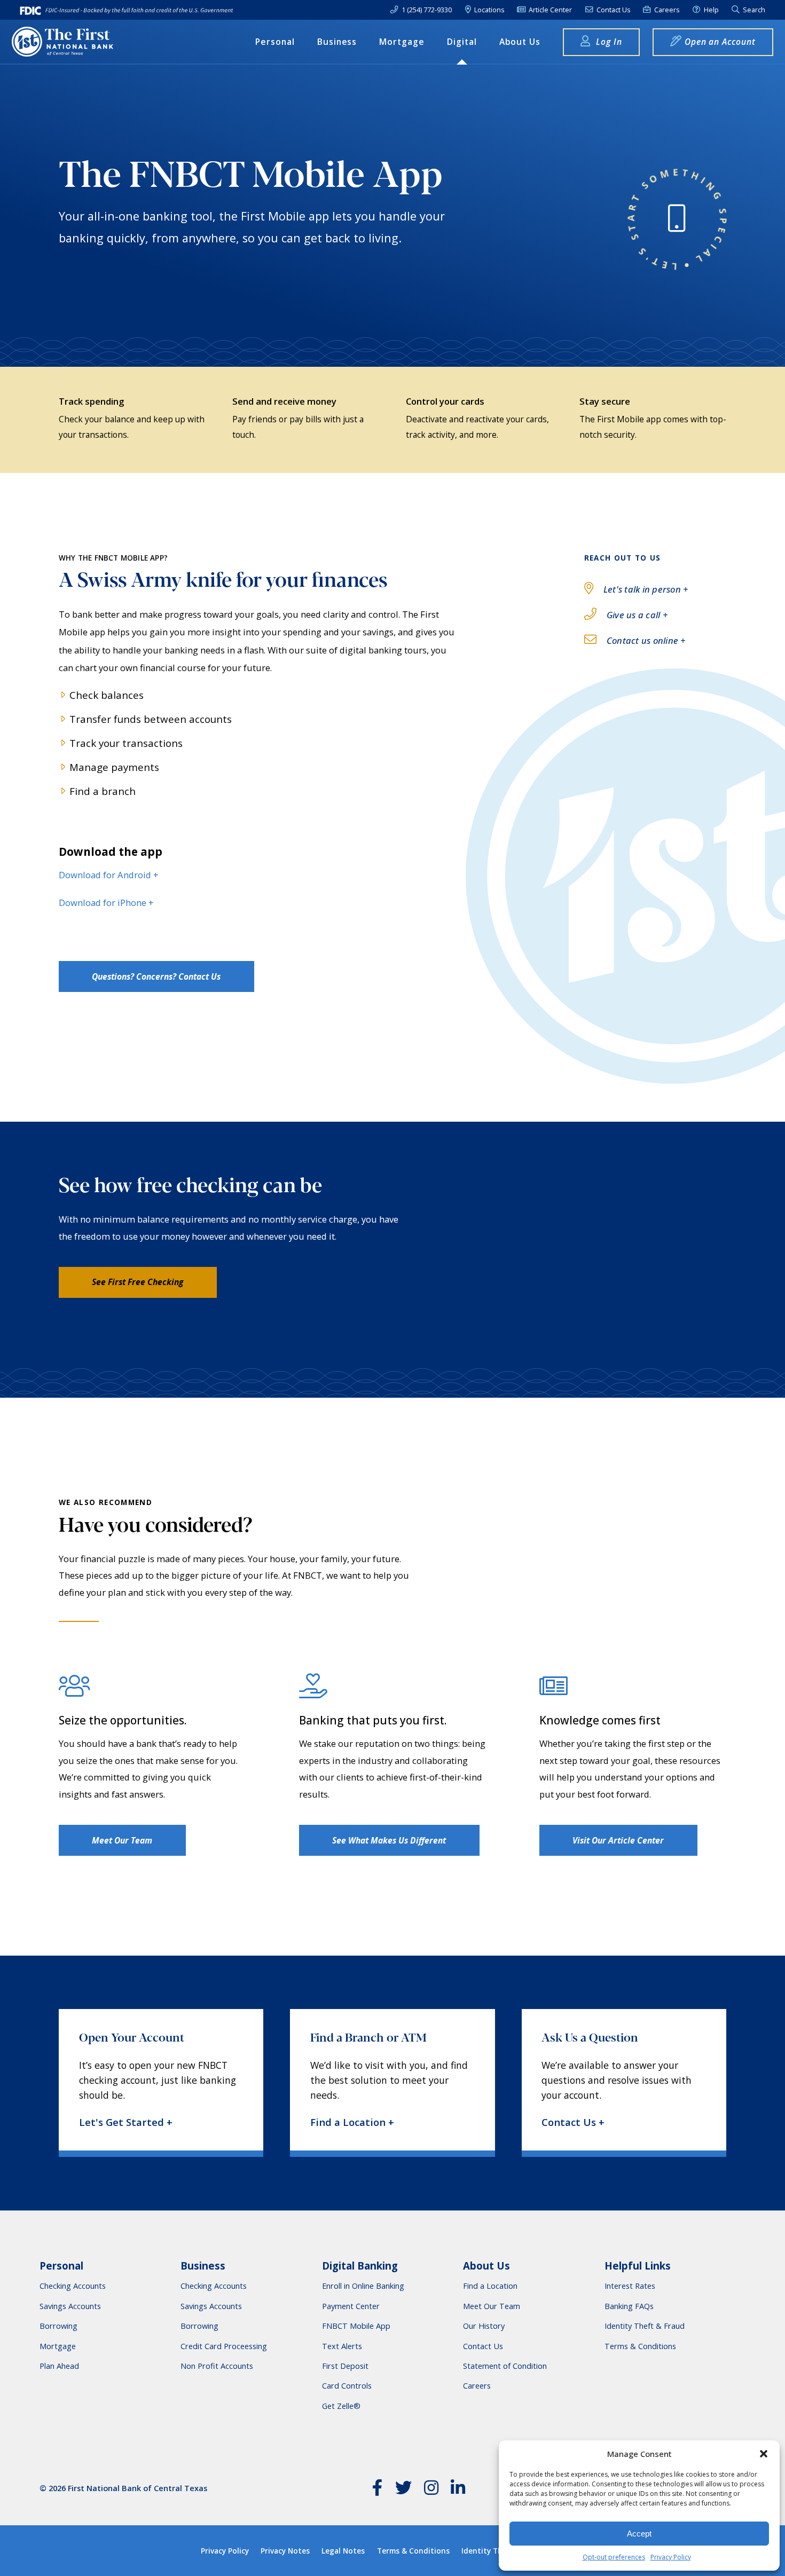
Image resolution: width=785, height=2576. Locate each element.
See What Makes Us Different (389, 1840)
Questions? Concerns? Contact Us (156, 976)
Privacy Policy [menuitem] (225, 2551)
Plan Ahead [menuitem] (59, 2366)
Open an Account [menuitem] (720, 42)
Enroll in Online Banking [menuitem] (363, 2286)
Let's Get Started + (126, 2122)
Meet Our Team (122, 1840)
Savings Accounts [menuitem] (70, 2306)
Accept (639, 2534)
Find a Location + (352, 2122)
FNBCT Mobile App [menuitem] (356, 2326)
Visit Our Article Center (618, 1840)
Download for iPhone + (106, 903)
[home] (62, 42)
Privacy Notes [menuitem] (285, 2551)
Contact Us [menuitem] (613, 10)
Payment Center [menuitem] (351, 2306)
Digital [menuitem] (462, 42)
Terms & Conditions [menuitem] (640, 2346)
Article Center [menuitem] (549, 10)
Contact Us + (573, 2122)
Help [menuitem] (711, 10)
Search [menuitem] (753, 10)
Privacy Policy (671, 2557)
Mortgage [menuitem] (402, 42)
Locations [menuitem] (488, 10)
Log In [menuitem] (608, 42)
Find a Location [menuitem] (490, 2286)
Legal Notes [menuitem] (343, 2551)
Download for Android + (109, 875)
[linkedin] (458, 2490)
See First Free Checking (138, 1282)
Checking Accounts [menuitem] (73, 2286)
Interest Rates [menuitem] (630, 2286)
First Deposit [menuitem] (345, 2366)
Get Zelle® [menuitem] (341, 2406)
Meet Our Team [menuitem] (492, 2306)
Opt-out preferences (614, 2557)
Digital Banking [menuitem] (360, 2266)
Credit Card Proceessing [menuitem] (224, 2346)
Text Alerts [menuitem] (342, 2346)
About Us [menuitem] (520, 42)
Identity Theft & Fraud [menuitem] (645, 2326)
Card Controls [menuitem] (347, 2386)
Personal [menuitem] (275, 42)
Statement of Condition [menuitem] (505, 2366)
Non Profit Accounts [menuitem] (217, 2366)
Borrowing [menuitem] (58, 2326)
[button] (764, 2454)
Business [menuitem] (337, 42)
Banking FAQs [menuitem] (629, 2306)
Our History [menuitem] (484, 2326)
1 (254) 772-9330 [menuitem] (426, 10)
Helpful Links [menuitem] (638, 2266)
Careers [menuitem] (666, 10)
